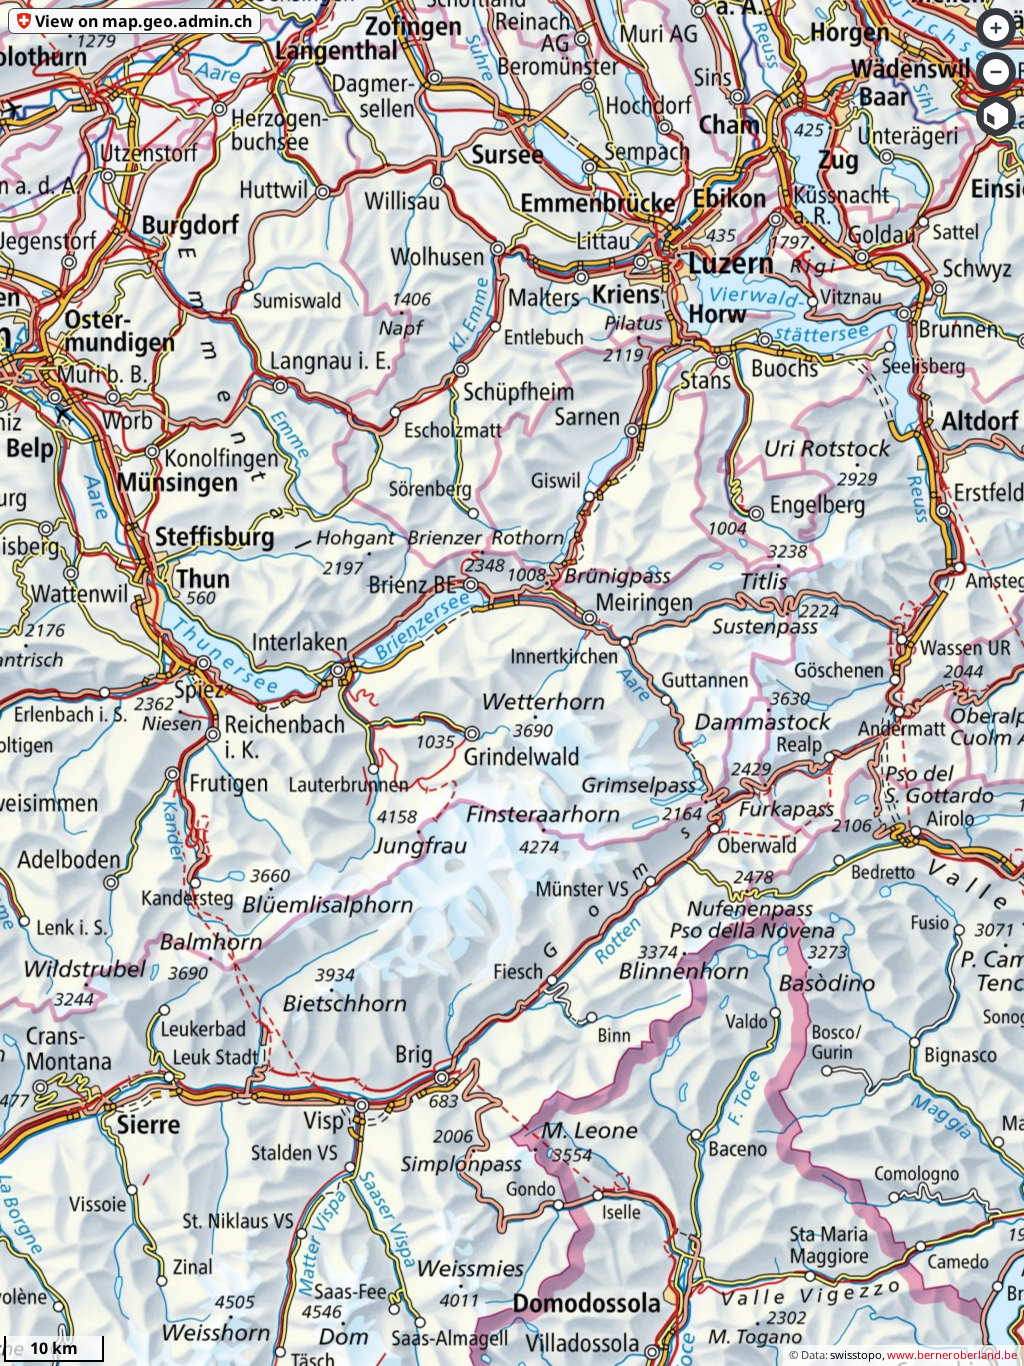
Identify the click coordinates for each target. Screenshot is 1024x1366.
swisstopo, (857, 1354)
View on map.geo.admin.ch (143, 21)
